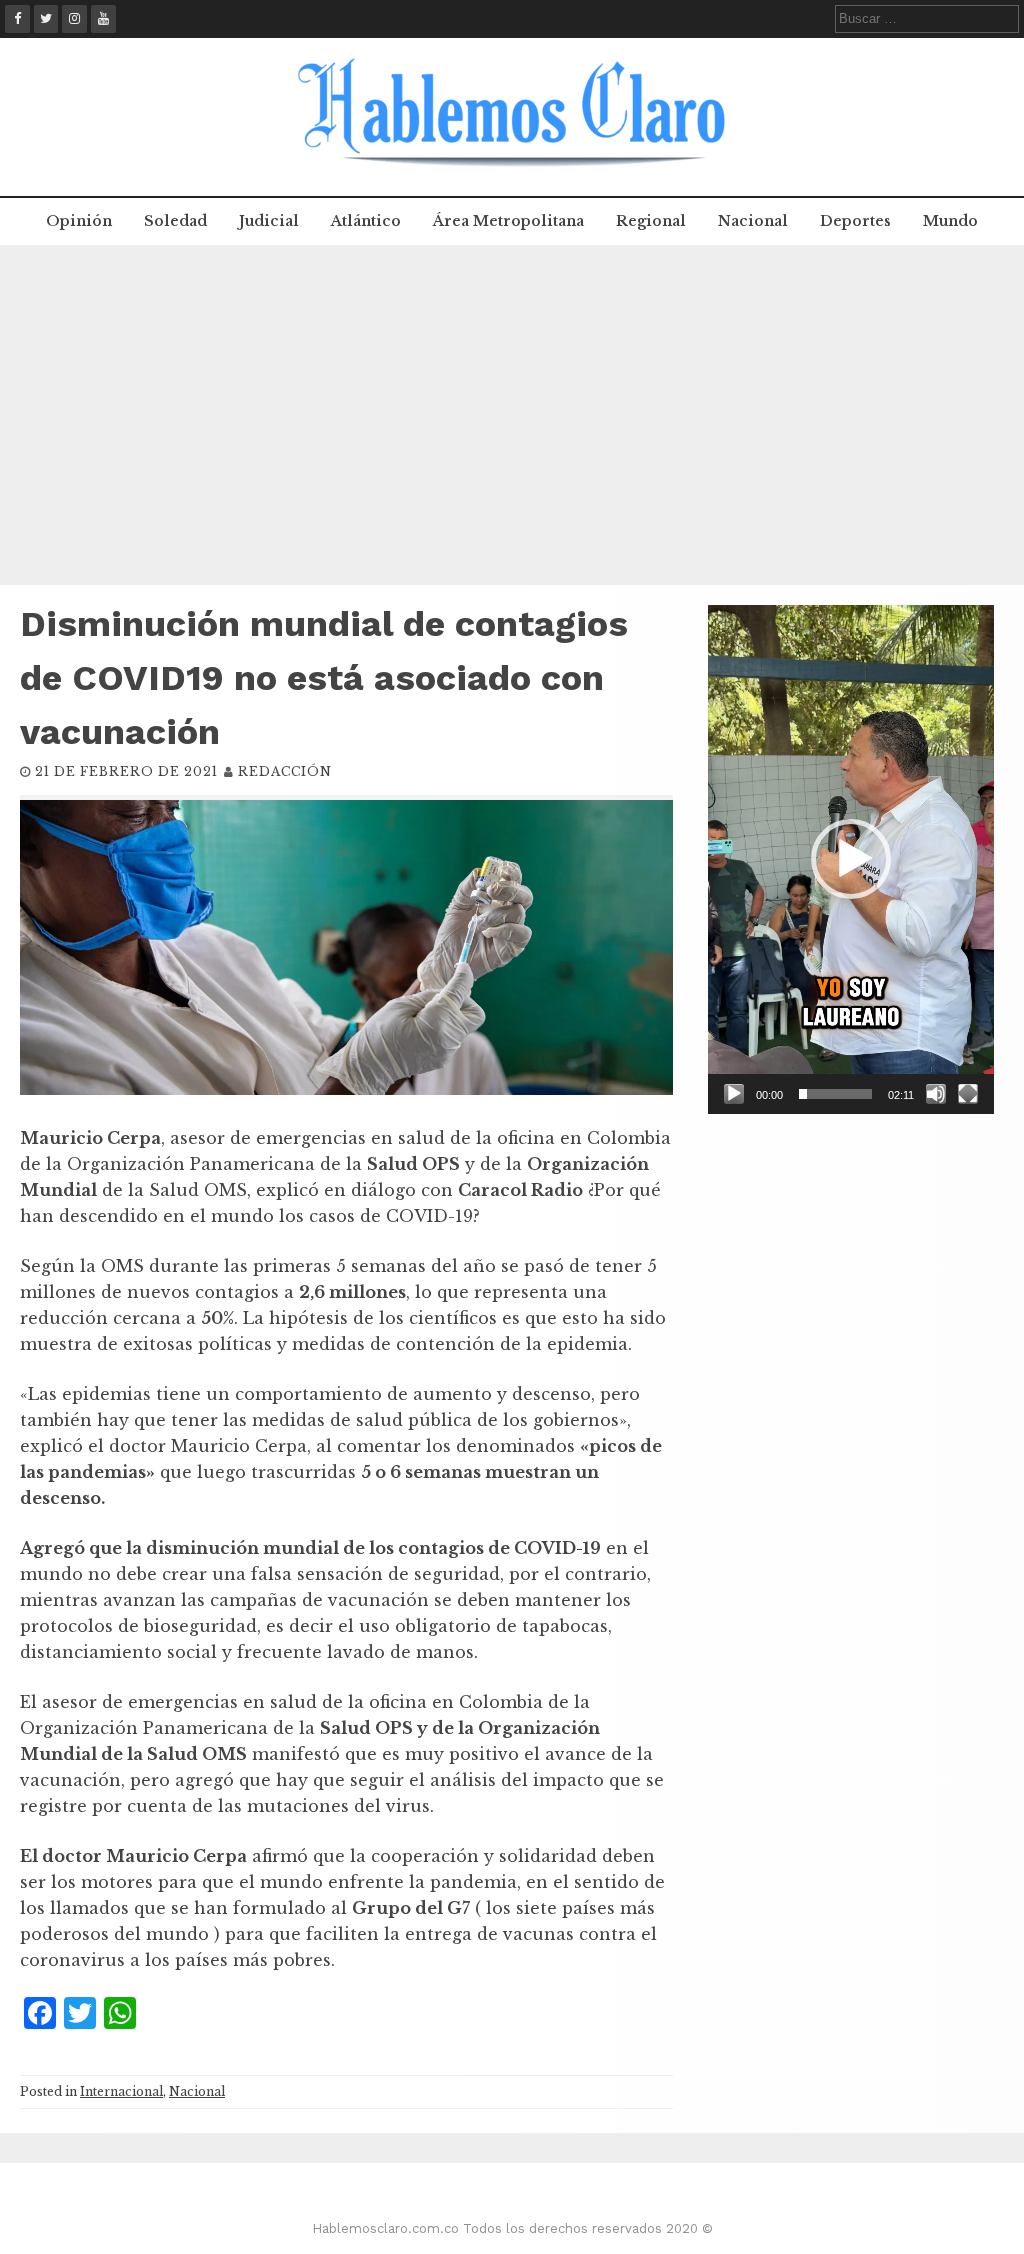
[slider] (835, 1094)
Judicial (269, 221)
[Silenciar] (936, 1094)
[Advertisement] (512, 415)
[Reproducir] (734, 1094)
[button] (851, 859)
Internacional (121, 2091)
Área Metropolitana (508, 221)
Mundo (950, 221)
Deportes (855, 221)
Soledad (175, 221)
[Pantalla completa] (968, 1094)
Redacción (285, 771)
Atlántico (366, 221)
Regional (651, 221)
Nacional (753, 221)
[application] (851, 859)
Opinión (79, 221)
